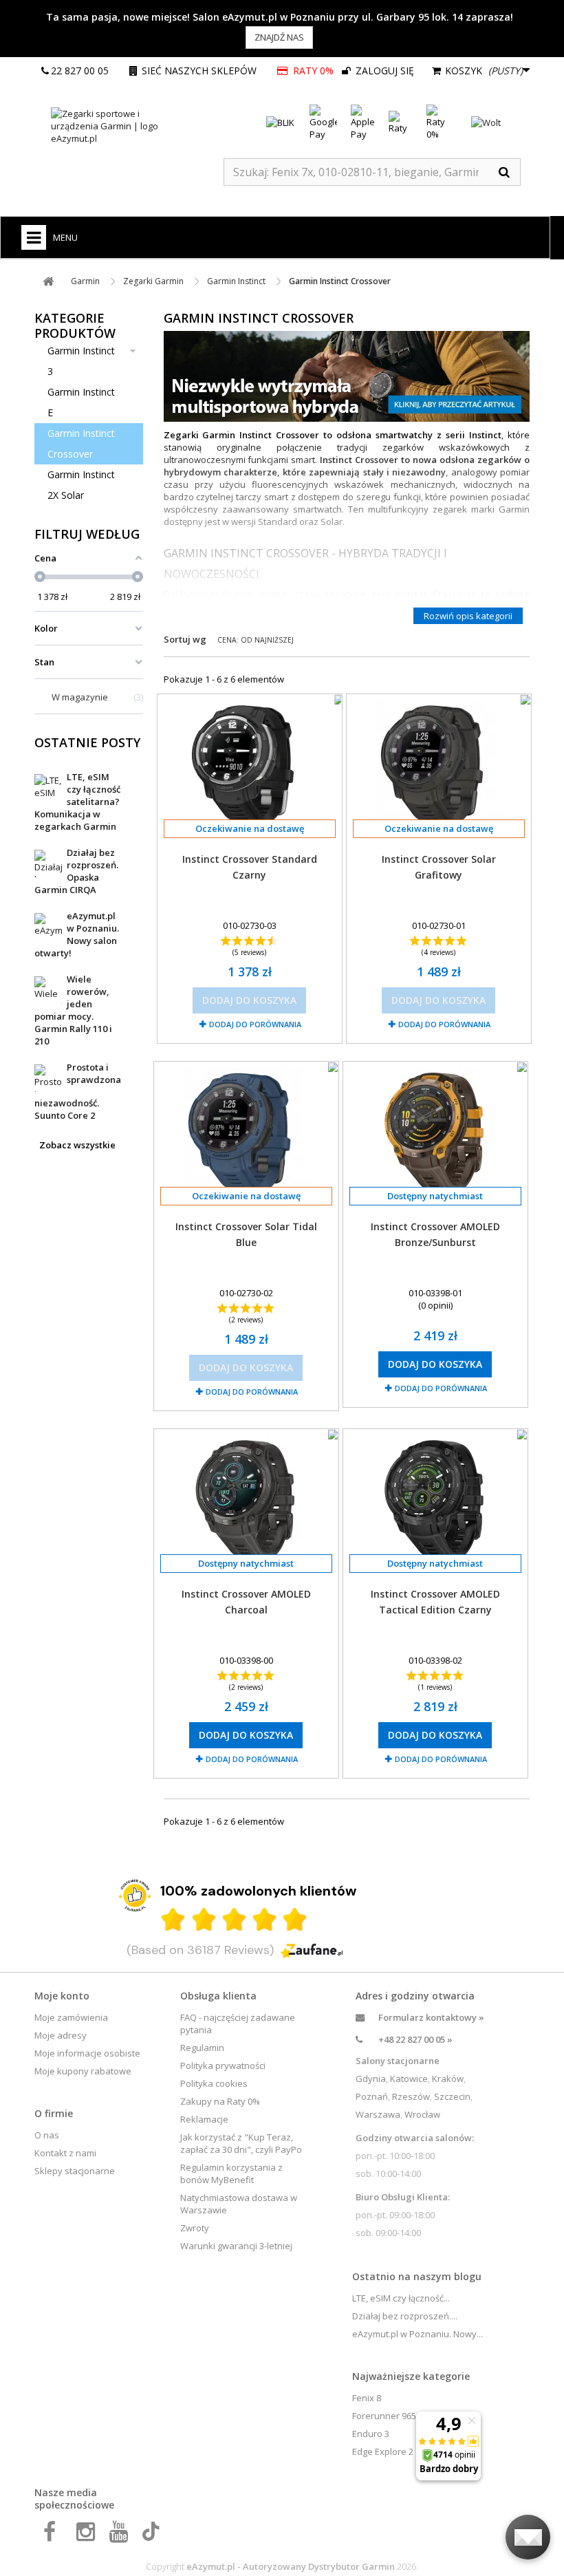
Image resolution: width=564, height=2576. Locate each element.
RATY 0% (313, 71)
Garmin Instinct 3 (81, 361)
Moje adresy (61, 2035)
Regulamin (202, 2048)
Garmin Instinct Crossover (81, 443)
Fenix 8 (367, 2398)
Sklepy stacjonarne (75, 2171)
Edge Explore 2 (383, 2451)
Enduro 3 (371, 2434)
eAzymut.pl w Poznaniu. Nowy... (417, 2334)
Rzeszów (411, 2096)
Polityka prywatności (223, 2065)
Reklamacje (204, 2119)
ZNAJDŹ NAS (279, 37)
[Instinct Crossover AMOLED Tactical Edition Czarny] (435, 1500)
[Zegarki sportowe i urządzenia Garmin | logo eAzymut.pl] (117, 126)
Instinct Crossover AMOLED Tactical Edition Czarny (435, 1602)
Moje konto (62, 1996)
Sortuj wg (185, 639)
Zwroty (195, 2228)
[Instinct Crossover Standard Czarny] (250, 765)
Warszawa (378, 2114)
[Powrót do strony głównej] (48, 282)
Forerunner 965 (384, 2416)
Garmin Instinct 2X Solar (81, 485)
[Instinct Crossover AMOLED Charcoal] (246, 1500)
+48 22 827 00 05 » (415, 2039)
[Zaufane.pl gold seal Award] (135, 1896)
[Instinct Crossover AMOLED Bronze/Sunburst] (435, 1132)
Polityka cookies (214, 2083)
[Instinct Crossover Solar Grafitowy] (439, 765)
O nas (47, 2135)
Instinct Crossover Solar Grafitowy (439, 867)
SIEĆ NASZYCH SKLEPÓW (199, 71)
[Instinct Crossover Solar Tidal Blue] (246, 1132)
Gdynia (371, 2079)
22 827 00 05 (80, 71)
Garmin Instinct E (81, 402)
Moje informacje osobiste (87, 2053)
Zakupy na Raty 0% (220, 2101)
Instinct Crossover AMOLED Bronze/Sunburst (435, 1234)
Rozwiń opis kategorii (468, 616)
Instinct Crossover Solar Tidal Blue (246, 1234)
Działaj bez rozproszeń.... (405, 2316)
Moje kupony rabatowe (83, 2071)
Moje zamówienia (71, 2017)
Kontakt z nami (65, 2153)
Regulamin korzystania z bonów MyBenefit (231, 2173)
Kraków (448, 2079)
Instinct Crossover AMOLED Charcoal (246, 1602)
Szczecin (452, 2096)
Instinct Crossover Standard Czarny (250, 867)
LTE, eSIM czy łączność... (401, 2298)
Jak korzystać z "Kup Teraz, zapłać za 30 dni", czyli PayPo (241, 2143)
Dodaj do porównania (255, 1024)
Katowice (409, 2079)
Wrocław (422, 2114)
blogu (468, 2276)
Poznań (372, 2096)
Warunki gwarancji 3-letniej (236, 2246)
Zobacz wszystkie (77, 1145)
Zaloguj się (383, 71)
